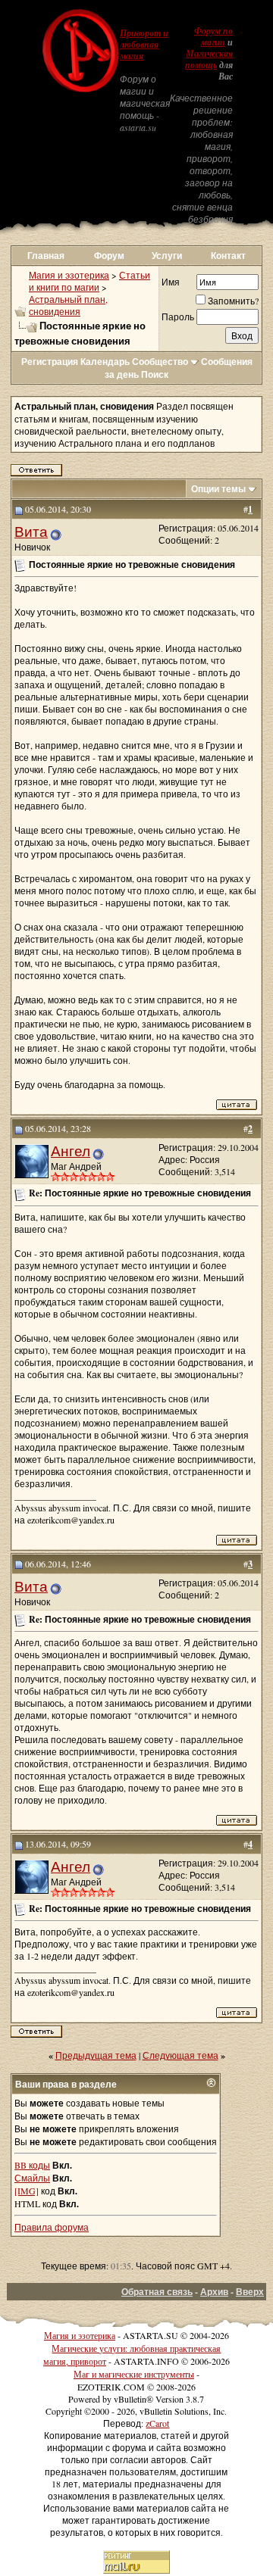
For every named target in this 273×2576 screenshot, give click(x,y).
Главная (46, 256)
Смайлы (32, 2178)
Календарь (105, 362)
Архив (214, 2292)
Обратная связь (157, 2292)
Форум (109, 256)
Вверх (250, 2292)
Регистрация (50, 362)
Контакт (228, 256)
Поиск (155, 374)
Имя (171, 282)
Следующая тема (180, 2055)
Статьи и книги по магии (89, 281)
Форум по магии (213, 37)
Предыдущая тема (96, 2055)
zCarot (157, 2423)
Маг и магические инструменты (134, 2374)
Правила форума (52, 2227)
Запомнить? (233, 301)
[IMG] (27, 2191)
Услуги (167, 256)
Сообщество (160, 362)
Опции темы (218, 489)
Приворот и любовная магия (144, 45)
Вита (31, 531)
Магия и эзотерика (69, 275)
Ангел (71, 1151)
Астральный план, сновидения (68, 305)
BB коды (32, 2165)
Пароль (178, 317)
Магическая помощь (209, 59)
